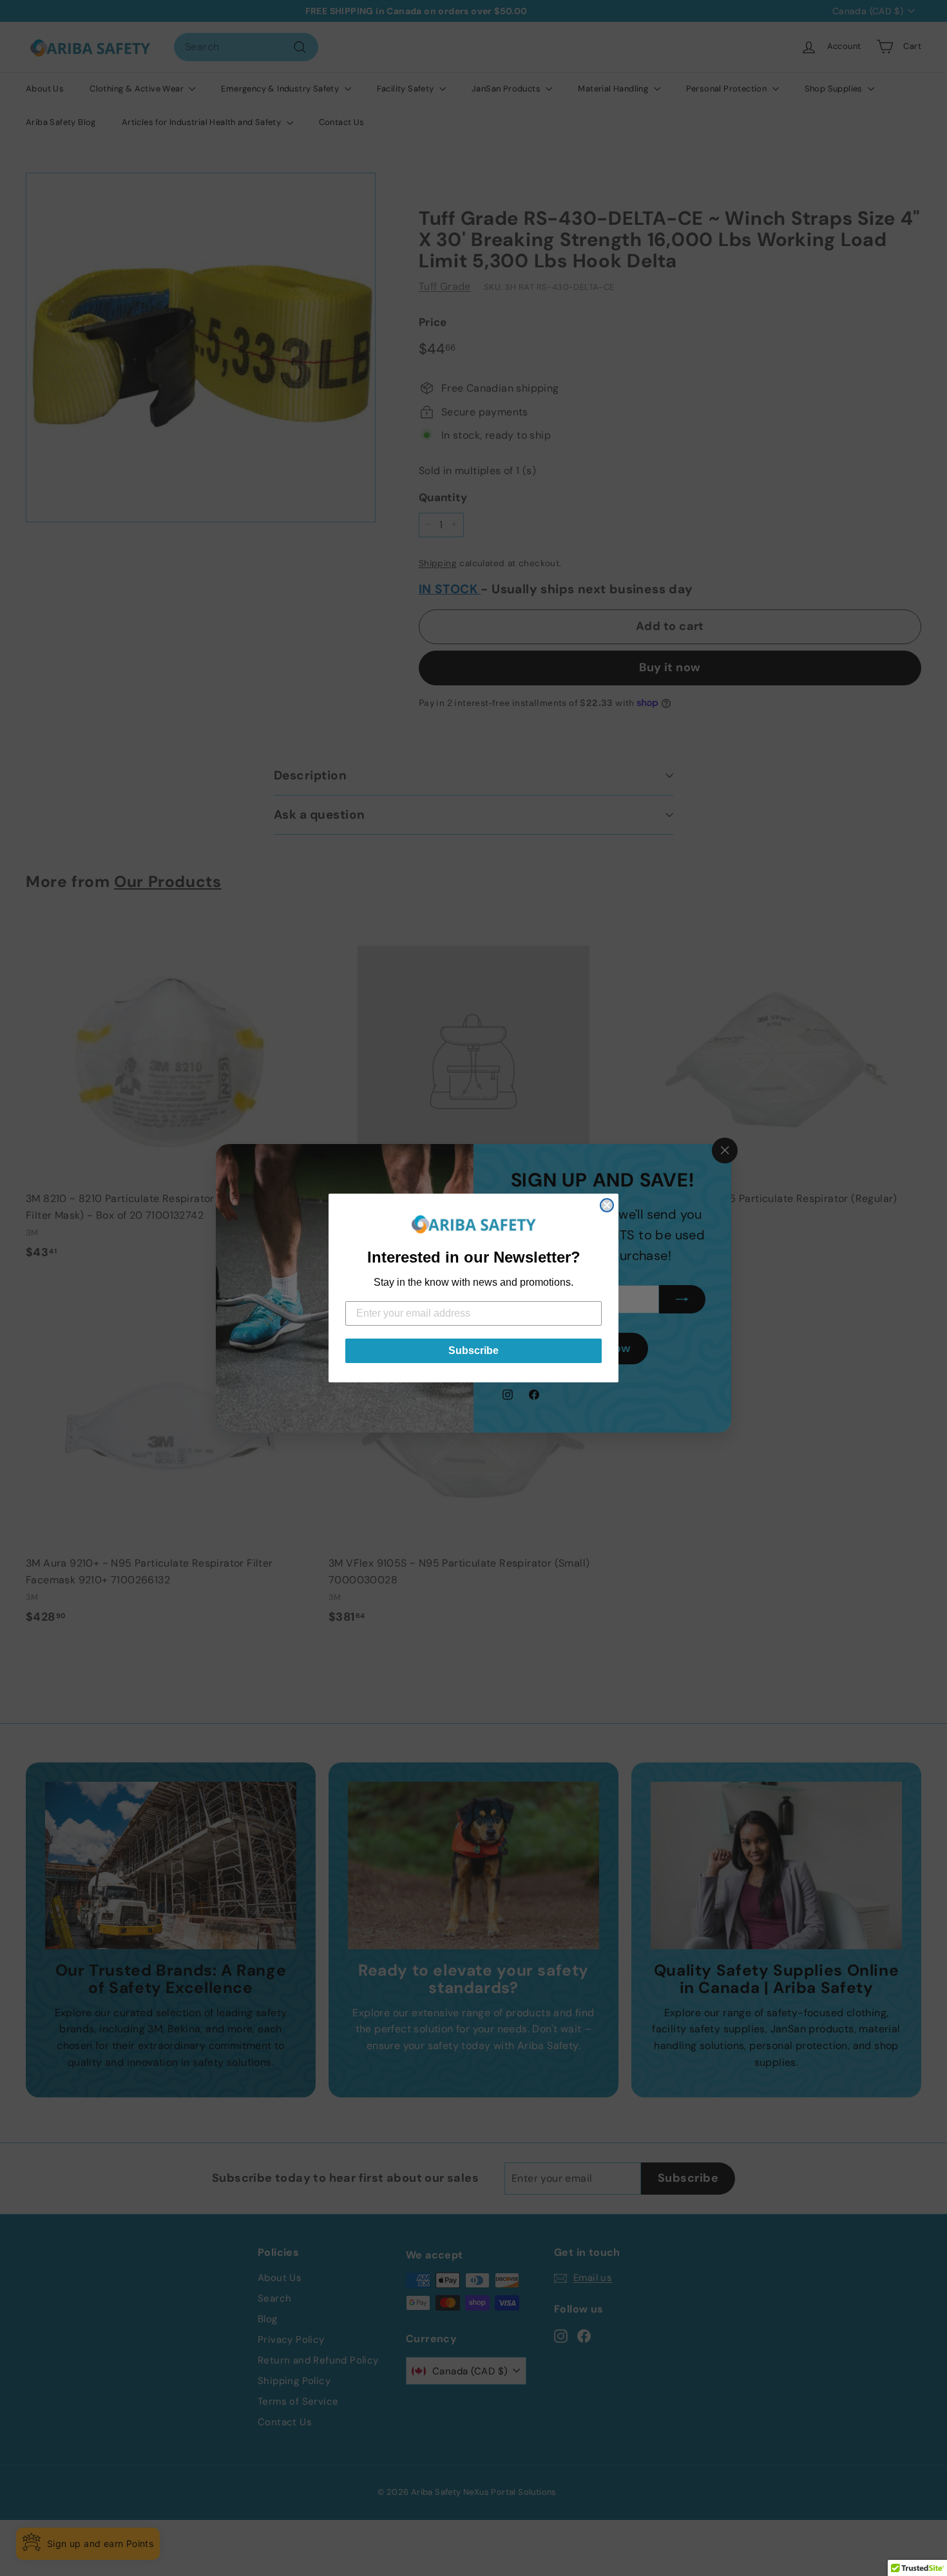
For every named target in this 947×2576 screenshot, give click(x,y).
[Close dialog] (607, 1205)
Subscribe (473, 1350)
